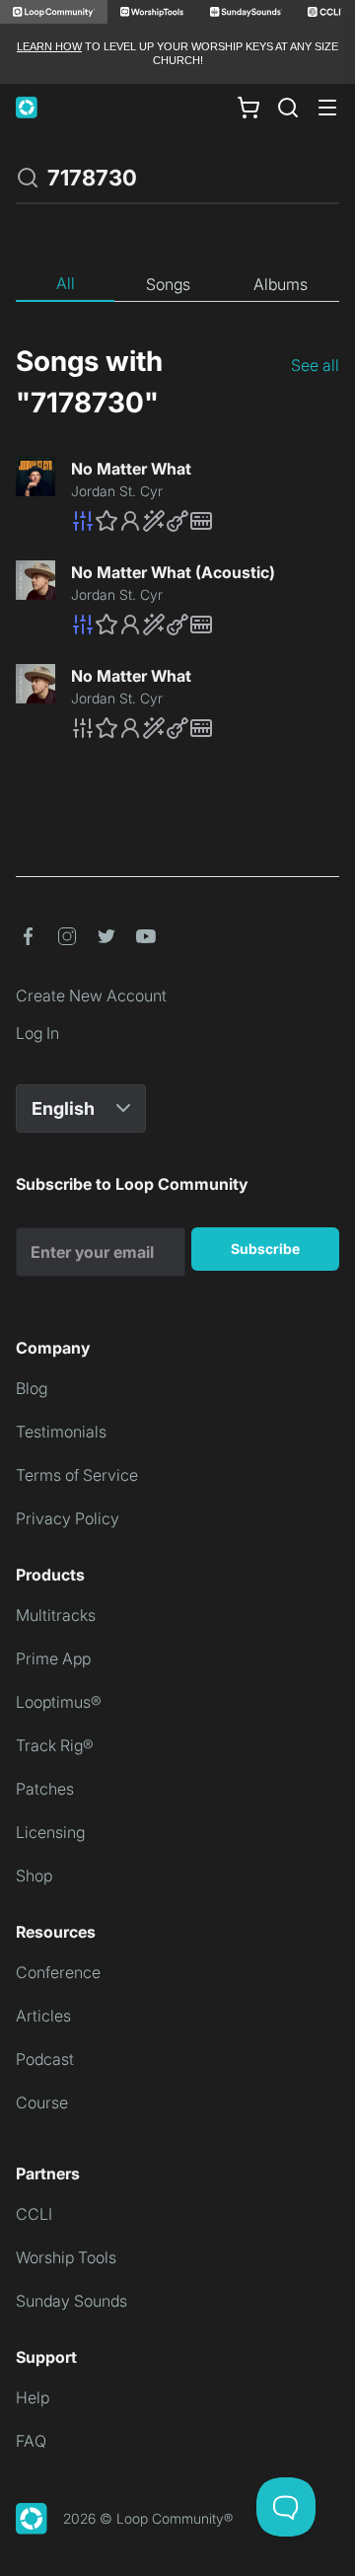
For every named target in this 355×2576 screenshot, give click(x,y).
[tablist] (177, 285)
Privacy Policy (68, 1518)
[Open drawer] (327, 108)
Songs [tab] (168, 284)
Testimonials (61, 1432)
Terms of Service (77, 1475)
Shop (34, 1876)
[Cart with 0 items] (248, 107)
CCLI (34, 2214)
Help (33, 2397)
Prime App (53, 1658)
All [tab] (66, 283)
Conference (58, 1972)
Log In (37, 1033)
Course (42, 2102)
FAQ (31, 2441)
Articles (43, 2016)
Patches (45, 1789)
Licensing (50, 1832)
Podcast (45, 2059)
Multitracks (56, 1615)
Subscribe (265, 1249)
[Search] (288, 108)
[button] (205, 521)
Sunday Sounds (71, 2301)
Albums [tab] (281, 284)
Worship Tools (66, 2257)
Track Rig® (55, 1745)
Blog (32, 1388)
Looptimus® (59, 1702)
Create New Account (91, 995)
